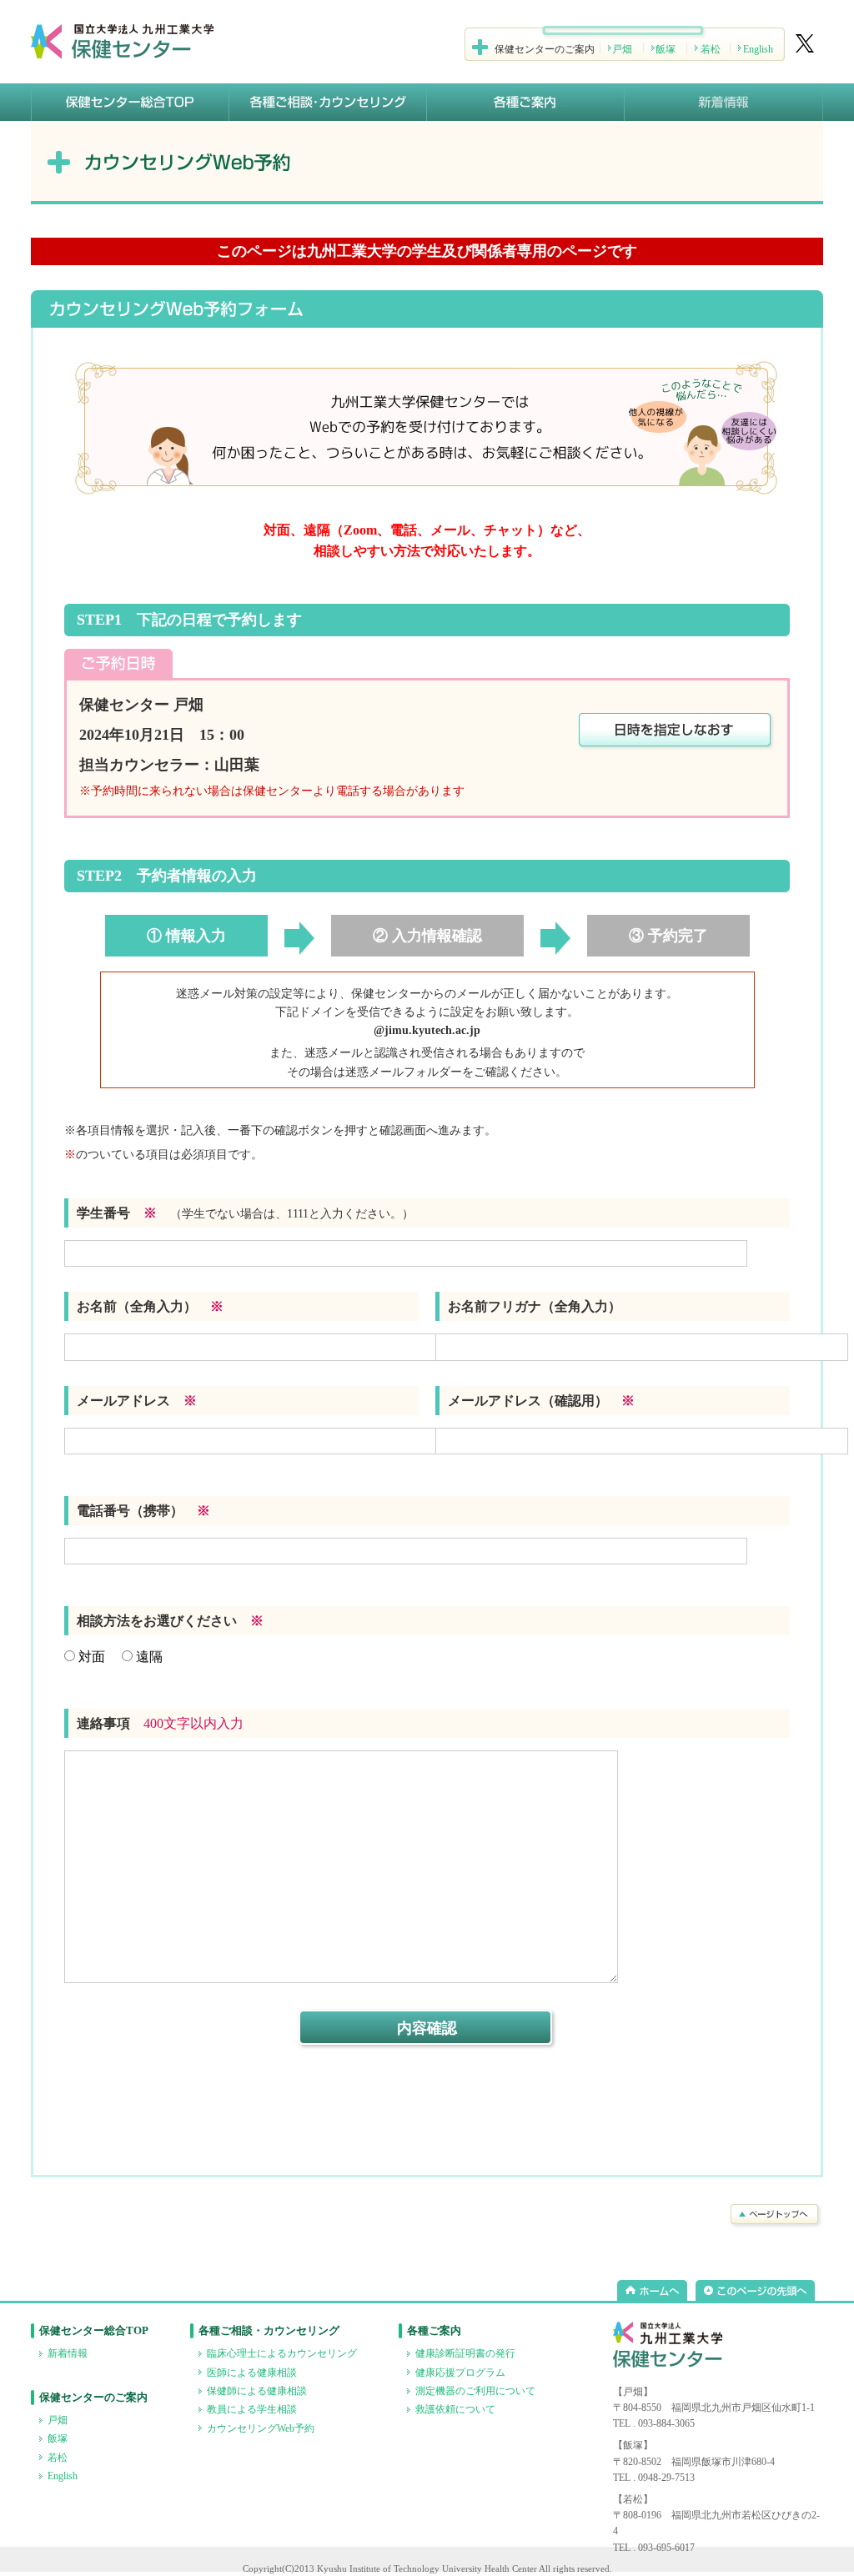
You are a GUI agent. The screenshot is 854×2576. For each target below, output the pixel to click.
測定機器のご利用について (475, 2391)
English (758, 49)
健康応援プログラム (460, 2373)
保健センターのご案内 (93, 2397)
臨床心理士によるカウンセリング (282, 2353)
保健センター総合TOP (94, 2330)
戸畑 (622, 49)
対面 (90, 1657)
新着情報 (68, 2353)
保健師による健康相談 (257, 2391)
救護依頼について (455, 2409)
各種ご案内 (434, 2330)
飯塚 (666, 49)
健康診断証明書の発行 (465, 2353)
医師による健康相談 (252, 2373)
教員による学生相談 (252, 2409)
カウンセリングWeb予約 (261, 2428)
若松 (711, 49)
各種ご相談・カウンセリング (269, 2330)
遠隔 (148, 1657)
